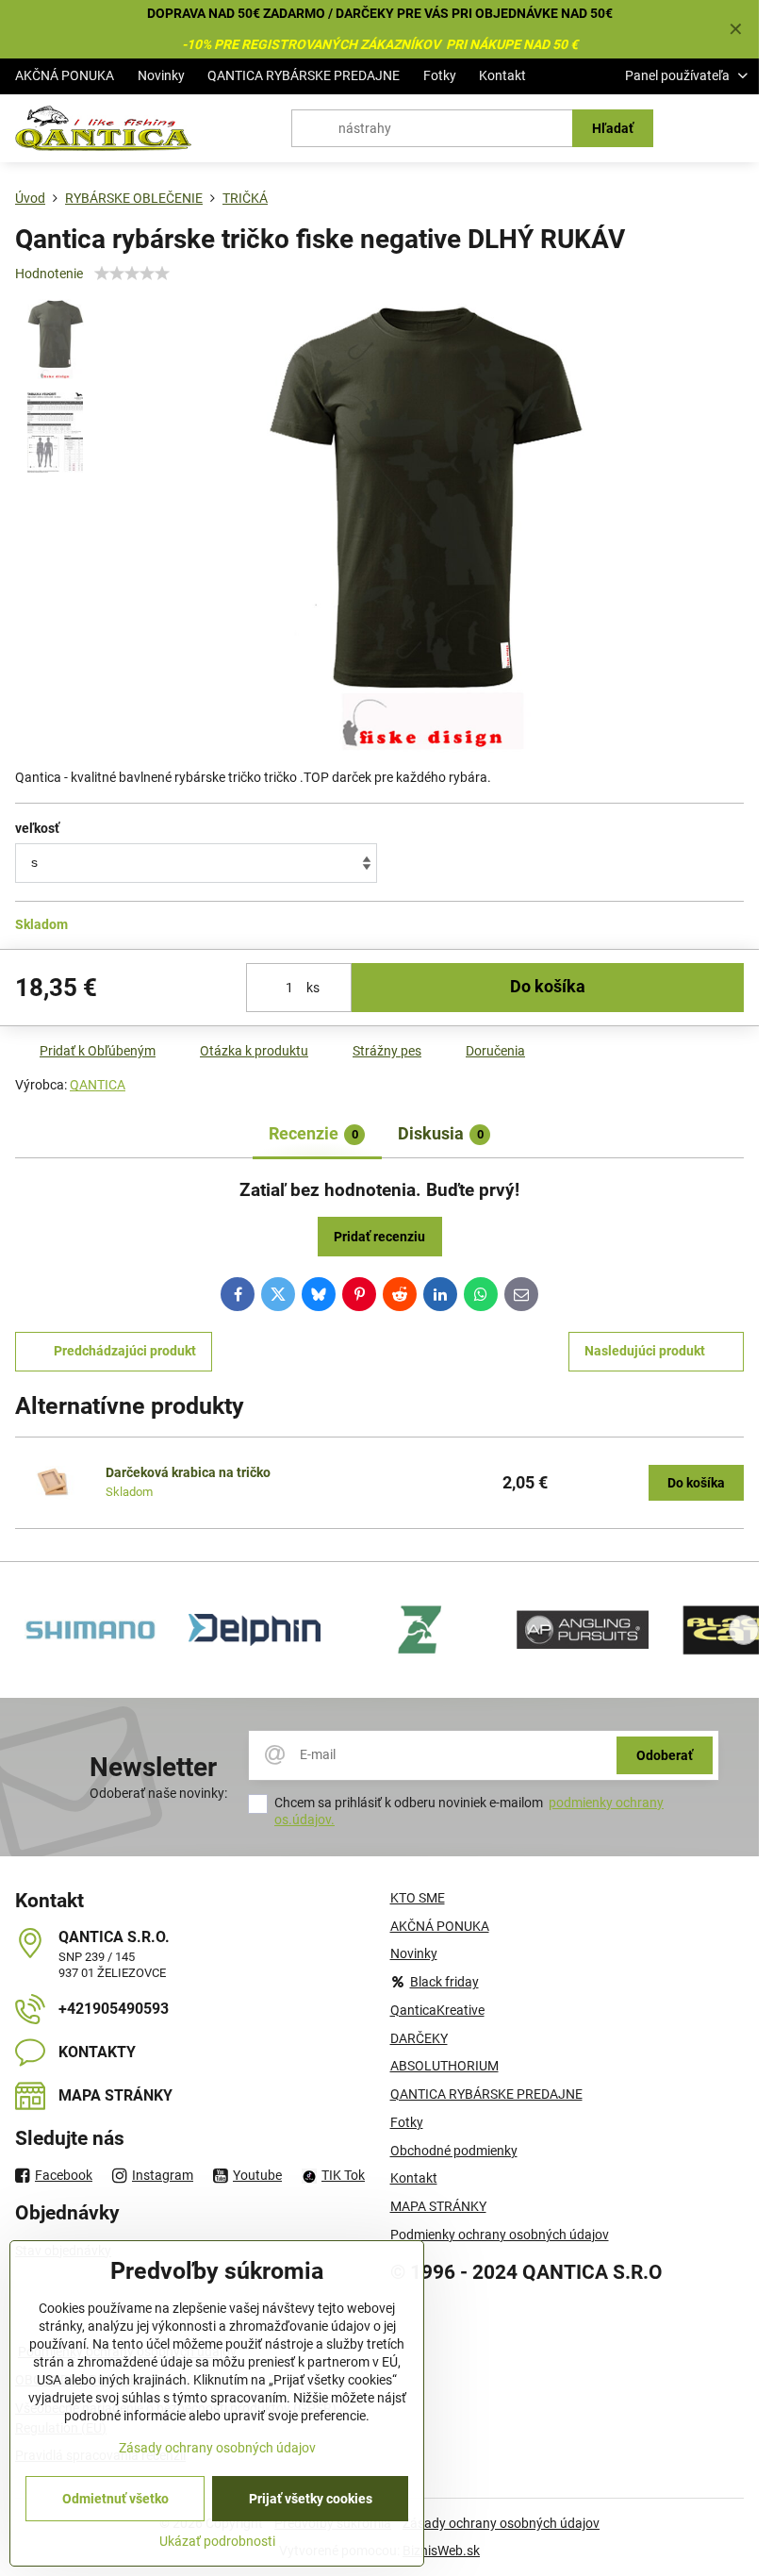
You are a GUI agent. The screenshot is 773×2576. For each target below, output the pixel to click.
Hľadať (613, 128)
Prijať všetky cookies (311, 2499)
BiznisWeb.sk (441, 2551)
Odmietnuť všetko (115, 2499)
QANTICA (98, 1085)
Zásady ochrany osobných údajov (501, 2523)
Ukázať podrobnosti (217, 2541)
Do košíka (548, 987)
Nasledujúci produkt (645, 1351)
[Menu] (736, 128)
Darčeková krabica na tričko (188, 1472)
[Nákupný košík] (691, 128)
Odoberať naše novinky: (158, 1793)
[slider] (132, 274)
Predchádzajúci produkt (125, 1351)
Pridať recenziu (379, 1237)
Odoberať (665, 1755)
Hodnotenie (49, 274)
